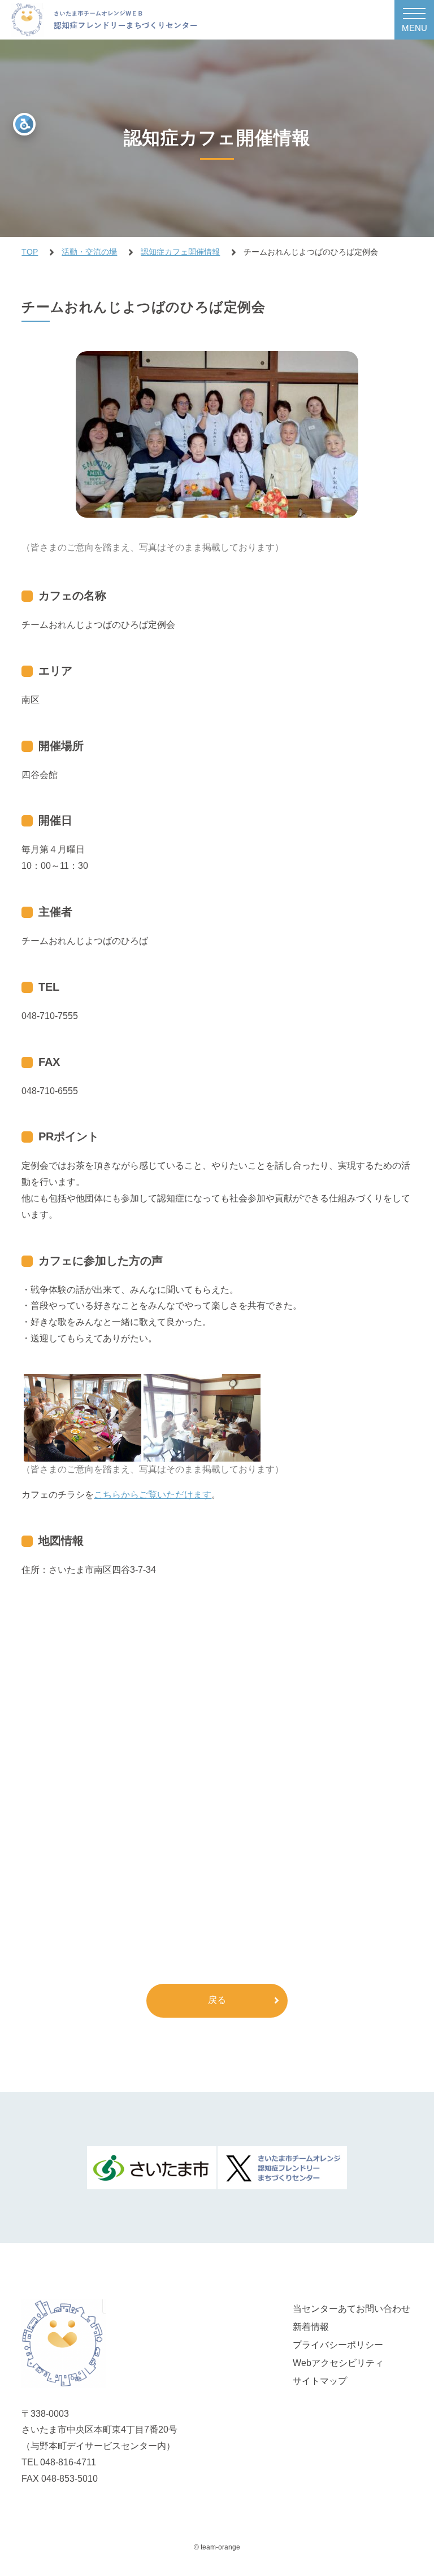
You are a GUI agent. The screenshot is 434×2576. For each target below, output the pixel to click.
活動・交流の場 (89, 252)
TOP (30, 252)
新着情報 (311, 2327)
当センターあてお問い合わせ (351, 2309)
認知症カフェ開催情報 (180, 252)
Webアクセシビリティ (338, 2363)
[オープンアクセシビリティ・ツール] (24, 124)
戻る (217, 2000)
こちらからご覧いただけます (153, 1495)
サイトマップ (320, 2381)
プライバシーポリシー (338, 2345)
